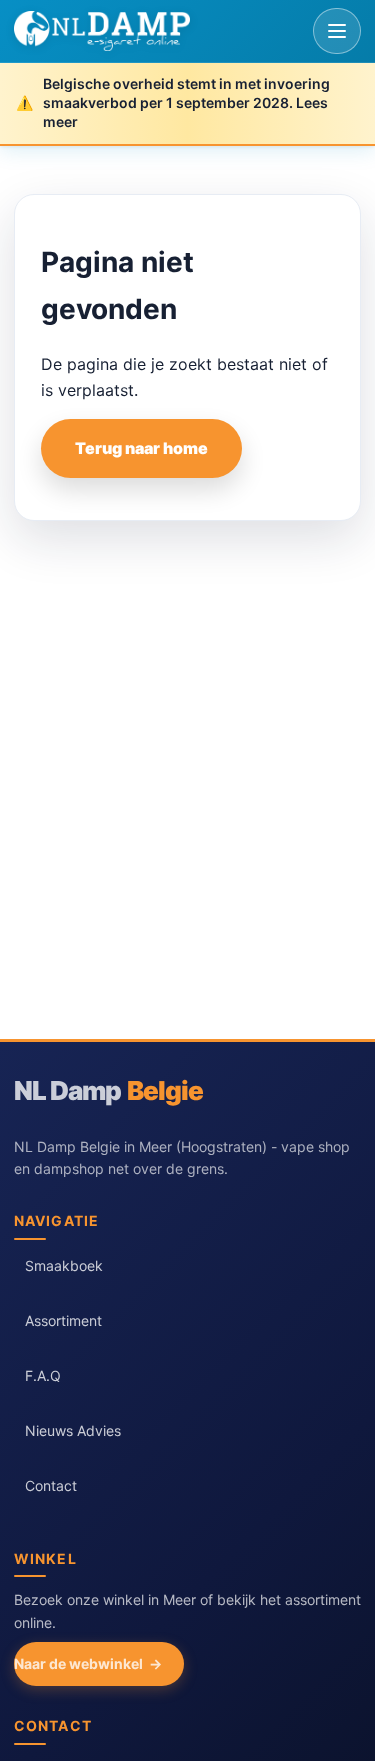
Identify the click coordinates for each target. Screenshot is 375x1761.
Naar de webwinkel (78, 1663)
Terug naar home (141, 448)
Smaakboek (64, 1265)
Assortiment (63, 1320)
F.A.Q (43, 1375)
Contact (51, 1485)
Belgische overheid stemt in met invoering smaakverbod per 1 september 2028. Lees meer (186, 102)
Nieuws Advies (73, 1430)
